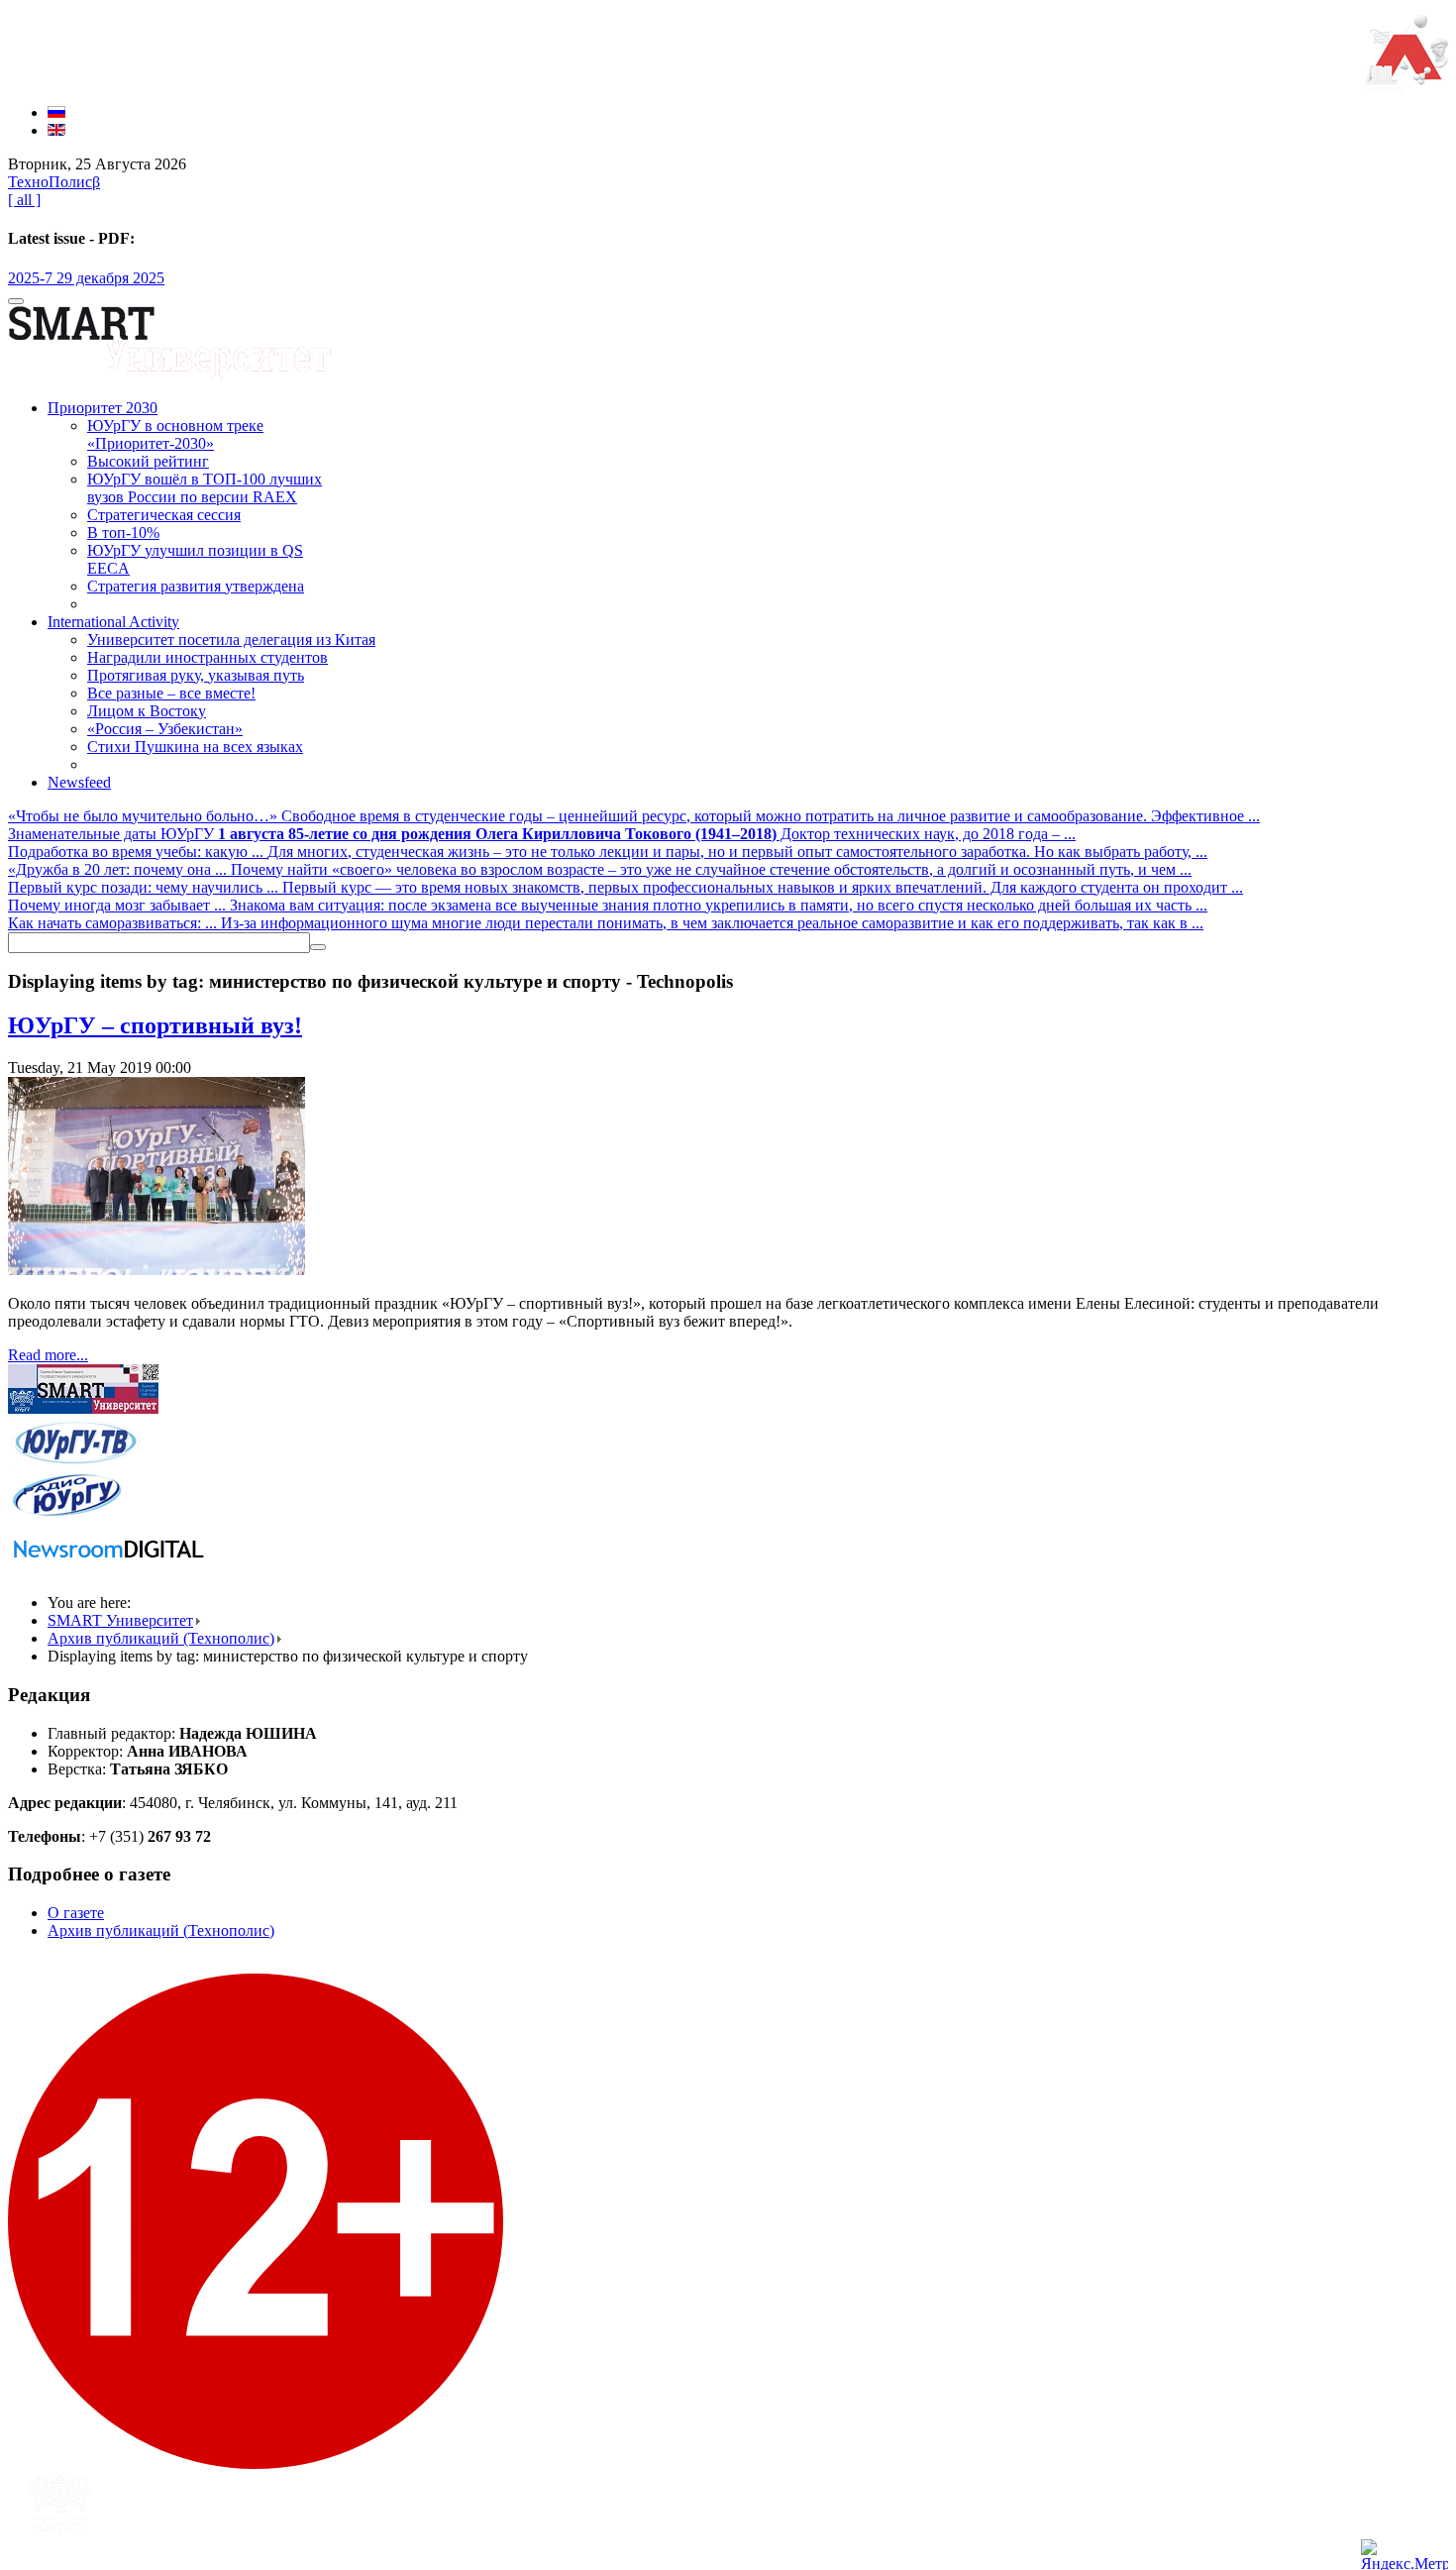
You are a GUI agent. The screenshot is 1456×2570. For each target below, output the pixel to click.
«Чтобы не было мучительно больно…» (145, 816)
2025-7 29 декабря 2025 (86, 278)
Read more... (48, 1355)
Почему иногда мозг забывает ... (119, 905)
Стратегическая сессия (164, 515)
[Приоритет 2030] (1407, 79)
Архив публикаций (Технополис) (161, 1638)
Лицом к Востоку (147, 711)
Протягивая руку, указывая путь (196, 675)
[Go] (318, 947)
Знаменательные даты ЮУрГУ (113, 834)
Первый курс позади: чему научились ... (145, 887)
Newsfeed (79, 782)
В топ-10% (123, 533)
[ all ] (24, 200)
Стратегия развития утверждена (196, 586)
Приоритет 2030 (103, 408)
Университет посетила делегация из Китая (231, 640)
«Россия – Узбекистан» (165, 729)
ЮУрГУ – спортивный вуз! (155, 1025)
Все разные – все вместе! (171, 693)
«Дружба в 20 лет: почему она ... (119, 869)
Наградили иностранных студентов (208, 657)
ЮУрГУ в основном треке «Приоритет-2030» (175, 434)
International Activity (113, 622)
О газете (76, 1913)
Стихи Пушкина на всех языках (195, 747)
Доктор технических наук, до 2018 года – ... (647, 834)
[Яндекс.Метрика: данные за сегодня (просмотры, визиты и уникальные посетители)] (1404, 2555)
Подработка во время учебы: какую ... (138, 852)
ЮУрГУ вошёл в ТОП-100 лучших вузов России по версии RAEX (205, 488)
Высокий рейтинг (148, 461)
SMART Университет (120, 1620)
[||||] (156, 1270)
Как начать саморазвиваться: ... (114, 923)
